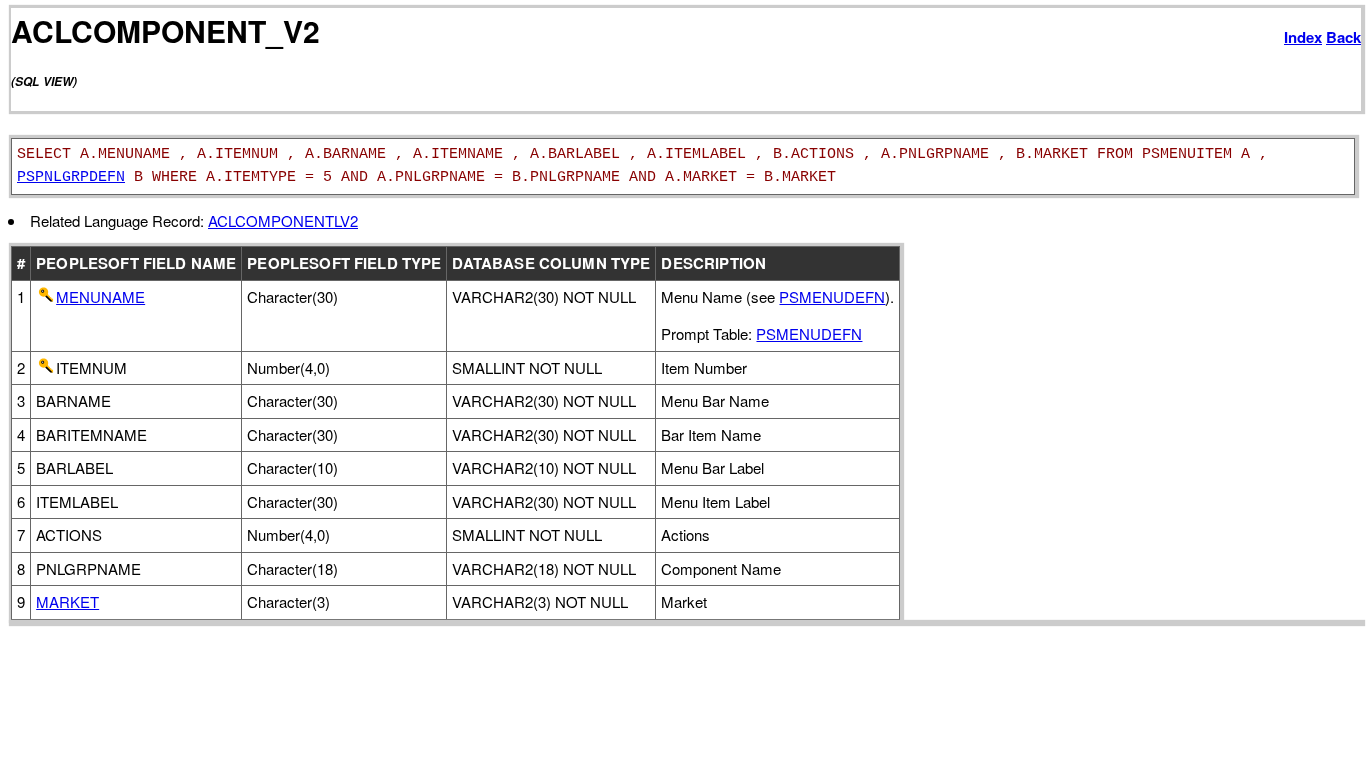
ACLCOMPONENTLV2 (283, 220)
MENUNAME (100, 296)
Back (1343, 37)
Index (1303, 37)
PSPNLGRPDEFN (71, 177)
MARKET (67, 601)
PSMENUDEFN (832, 296)
